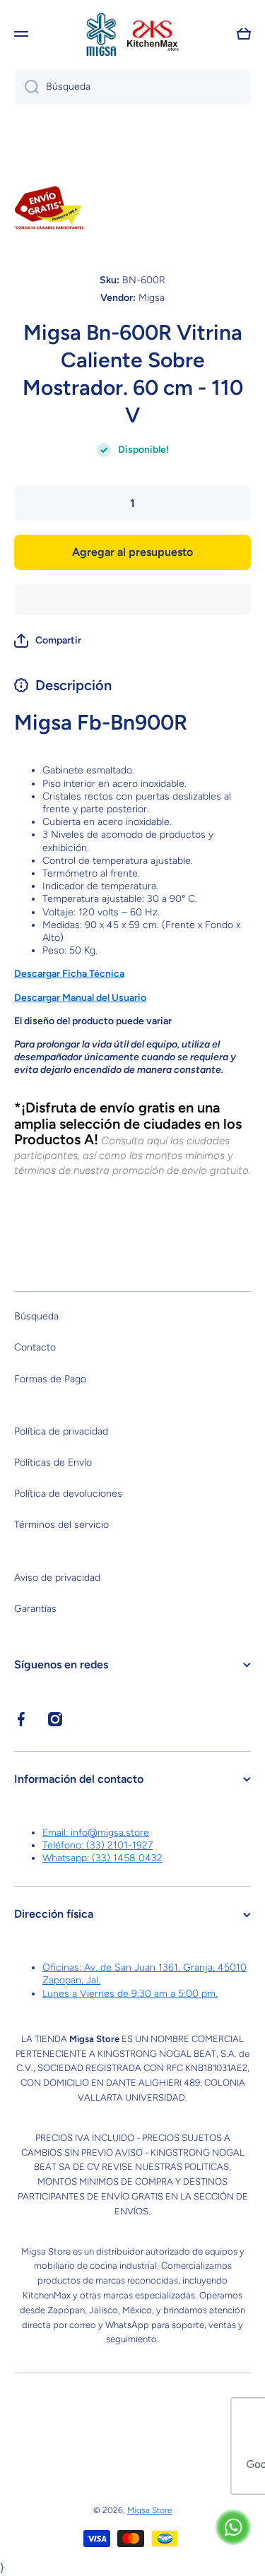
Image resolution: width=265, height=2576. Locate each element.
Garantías (35, 1609)
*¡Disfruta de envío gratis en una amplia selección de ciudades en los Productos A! (128, 1124)
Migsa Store (150, 2510)
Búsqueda (36, 1316)
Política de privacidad (61, 1431)
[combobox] (132, 87)
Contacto (35, 1347)
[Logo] (133, 34)
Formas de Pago (50, 1379)
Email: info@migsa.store (96, 1833)
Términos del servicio (61, 1525)
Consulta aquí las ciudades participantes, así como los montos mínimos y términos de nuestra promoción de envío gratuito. (132, 1156)
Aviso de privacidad (57, 1578)
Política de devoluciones (68, 1494)
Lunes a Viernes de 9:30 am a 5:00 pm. (130, 1994)
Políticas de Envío (53, 1462)
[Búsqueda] (26, 87)
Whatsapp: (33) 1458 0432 (102, 1858)
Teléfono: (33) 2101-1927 (98, 1845)
